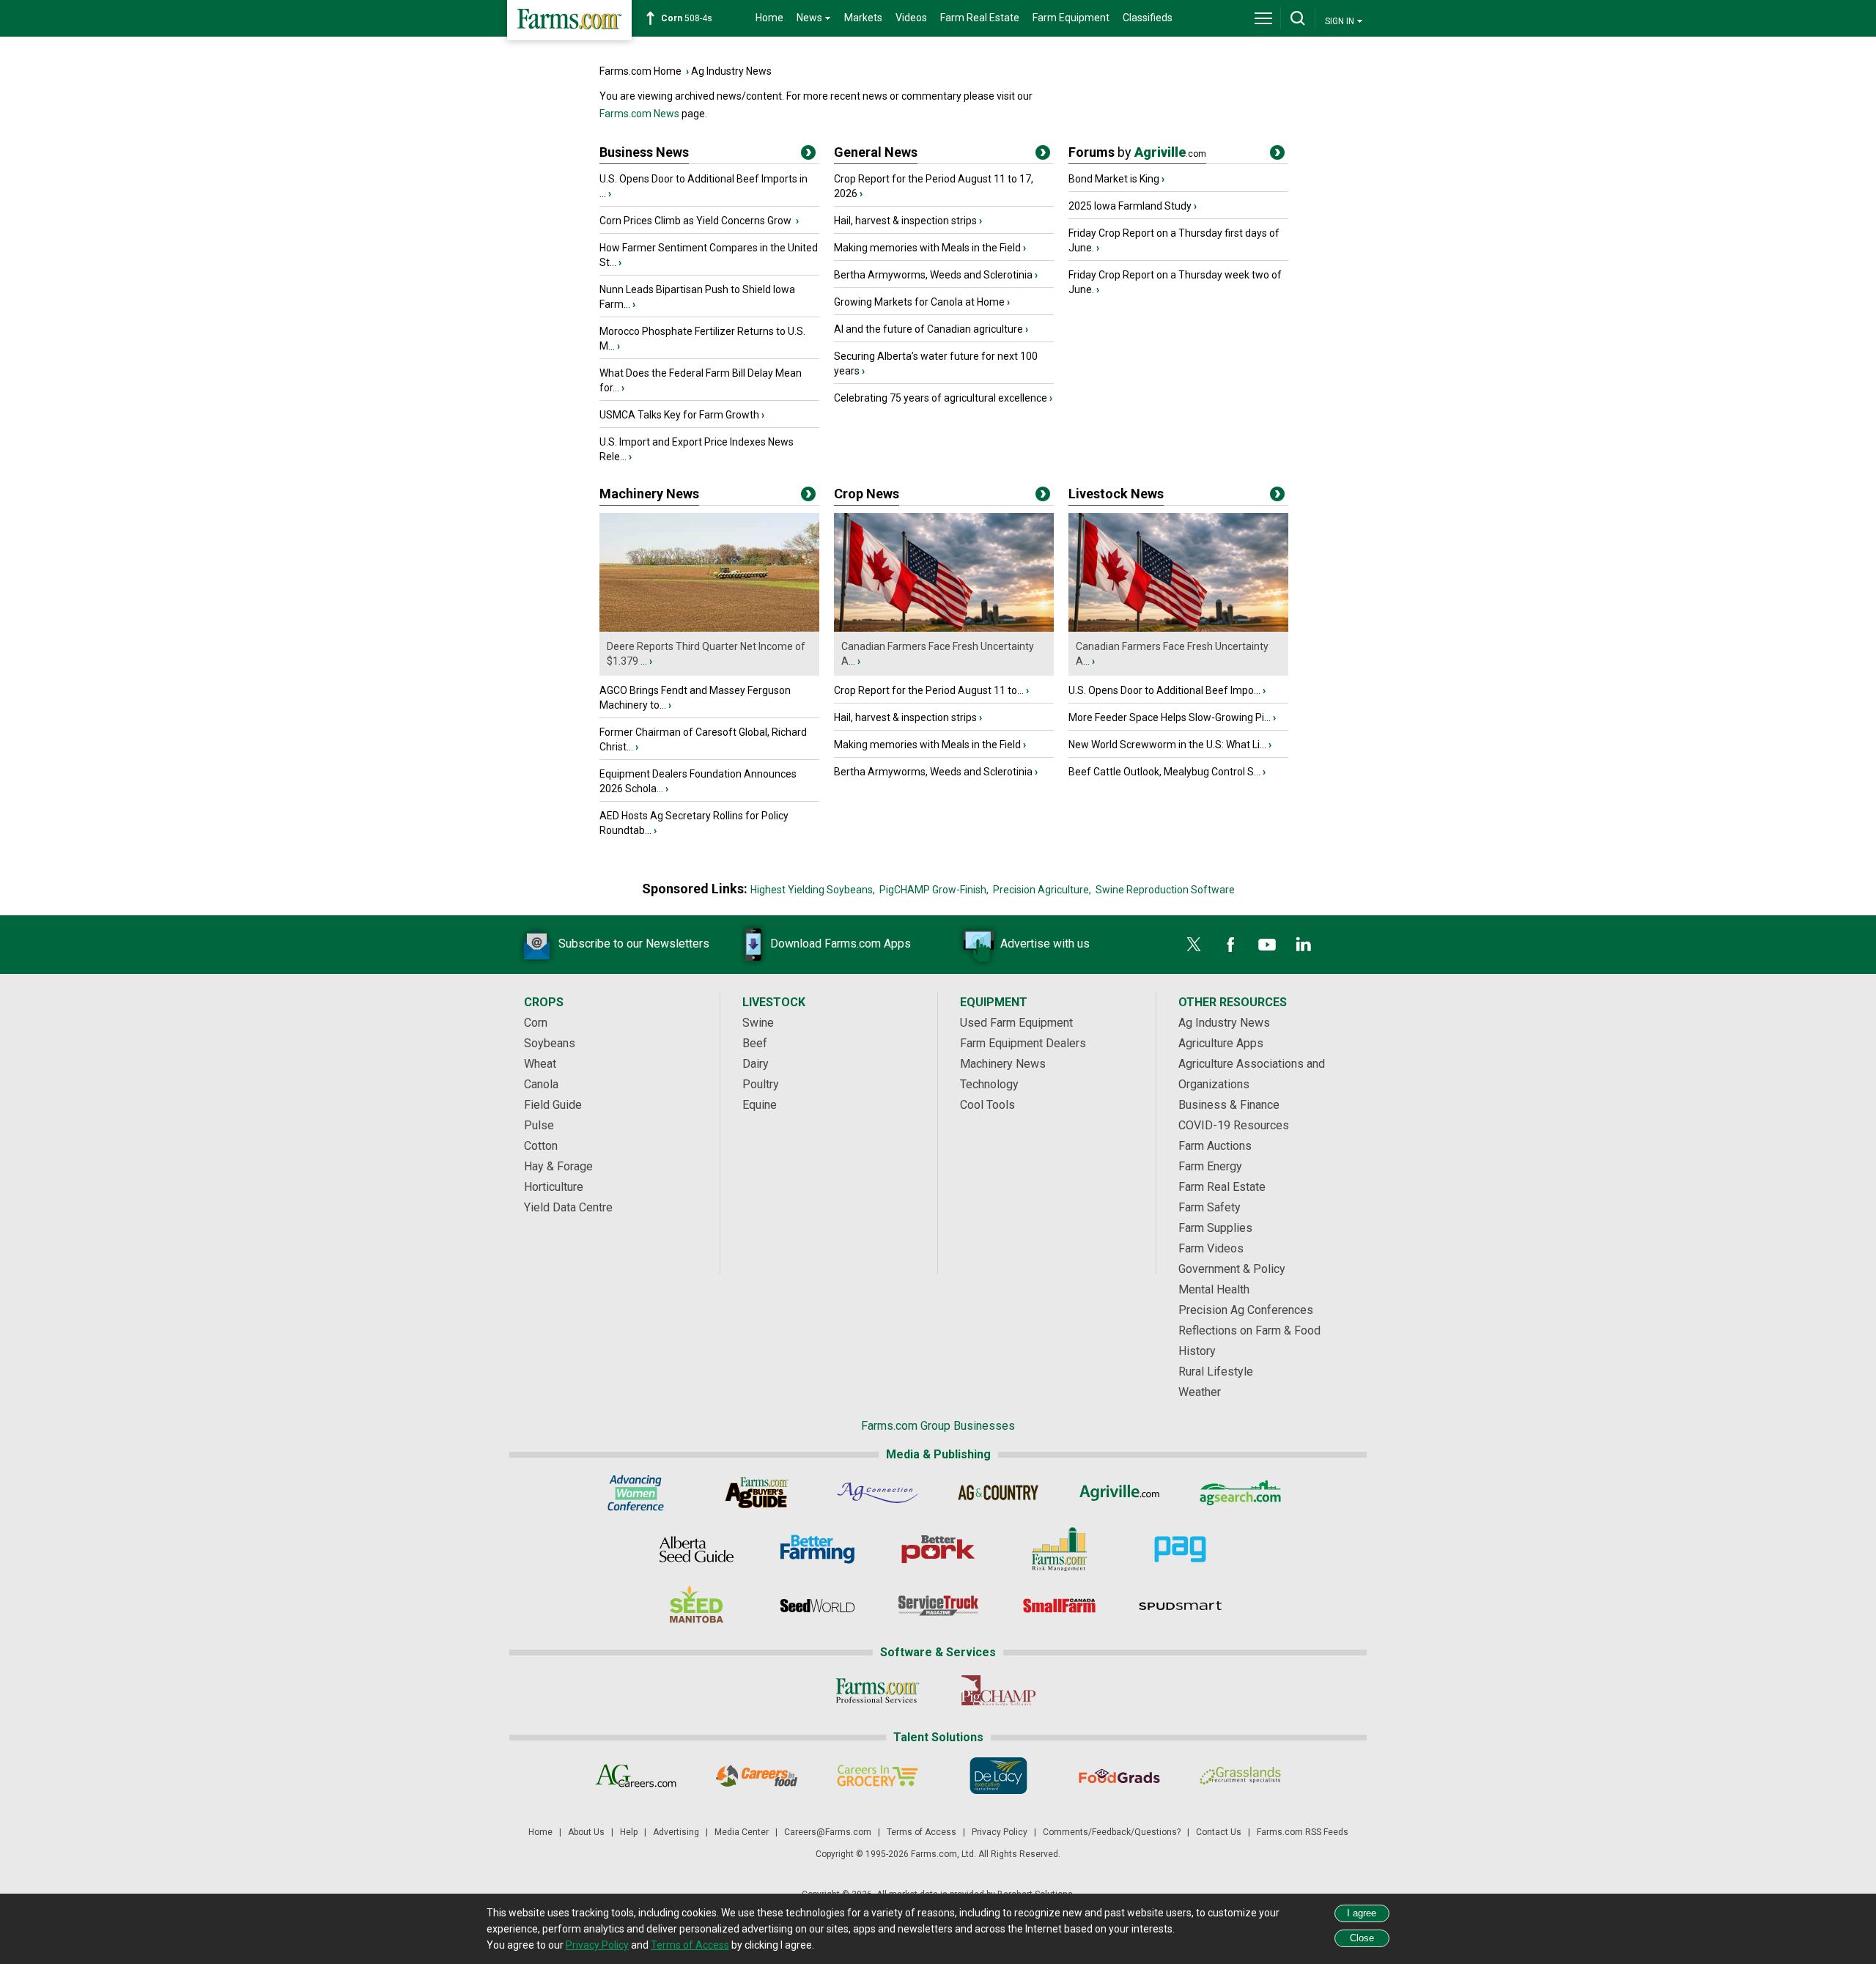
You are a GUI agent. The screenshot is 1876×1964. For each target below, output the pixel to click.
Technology (989, 1084)
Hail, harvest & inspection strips (905, 221)
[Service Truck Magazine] (938, 1606)
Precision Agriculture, (1042, 890)
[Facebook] (1230, 945)
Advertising (676, 1832)
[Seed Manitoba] (697, 1606)
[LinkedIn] (1304, 945)
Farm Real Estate (980, 18)
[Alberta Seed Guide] (697, 1549)
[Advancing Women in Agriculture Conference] (636, 1493)
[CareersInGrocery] (878, 1776)
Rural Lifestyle (1216, 1372)
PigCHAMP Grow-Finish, (934, 890)
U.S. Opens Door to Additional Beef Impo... (1164, 690)
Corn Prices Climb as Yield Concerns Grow (697, 221)
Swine (758, 1023)
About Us (586, 1832)
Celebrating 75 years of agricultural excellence (941, 398)
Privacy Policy (1000, 1832)
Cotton (541, 1146)
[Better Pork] (938, 1549)
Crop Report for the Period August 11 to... (929, 690)
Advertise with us (1045, 944)
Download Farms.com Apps (841, 944)
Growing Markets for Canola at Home (919, 302)
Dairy (756, 1064)
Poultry (761, 1084)
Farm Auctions (1215, 1146)
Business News (644, 152)
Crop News (867, 494)
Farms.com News (639, 114)
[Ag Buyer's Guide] (757, 1493)
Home (769, 18)
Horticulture (554, 1187)
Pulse (539, 1125)
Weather (1200, 1392)
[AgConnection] (878, 1493)
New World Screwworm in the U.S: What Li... (1167, 745)
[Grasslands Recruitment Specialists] (1240, 1776)
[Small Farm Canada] (1059, 1606)
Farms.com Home (640, 71)
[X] (1194, 945)
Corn (536, 1023)
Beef (755, 1043)
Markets (863, 18)
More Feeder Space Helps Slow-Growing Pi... (1170, 717)
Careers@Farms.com (828, 1832)
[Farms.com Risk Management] (1059, 1549)
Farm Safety (1210, 1207)
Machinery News (649, 494)
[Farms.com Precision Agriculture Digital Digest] (1180, 1549)
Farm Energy (1210, 1166)
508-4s (687, 18)
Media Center (742, 1832)
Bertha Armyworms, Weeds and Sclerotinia (933, 275)
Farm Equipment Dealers (1023, 1043)
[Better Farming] (817, 1549)
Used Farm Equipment (1016, 1023)
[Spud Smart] (1180, 1606)
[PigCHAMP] (998, 1691)
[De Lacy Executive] (998, 1776)
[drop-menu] (1263, 18)
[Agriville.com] (1119, 1493)
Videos (911, 18)
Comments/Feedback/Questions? (1112, 1832)
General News (876, 152)
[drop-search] (1298, 18)
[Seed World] (817, 1606)
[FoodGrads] (1119, 1776)
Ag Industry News (731, 71)
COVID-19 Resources (1234, 1125)
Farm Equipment (1071, 18)
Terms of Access (922, 1832)
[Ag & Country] (998, 1493)
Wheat (540, 1064)
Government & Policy (1232, 1269)
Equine (760, 1105)
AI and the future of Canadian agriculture (928, 329)
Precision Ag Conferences (1246, 1310)
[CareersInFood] (757, 1776)
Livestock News (1116, 494)
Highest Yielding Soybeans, (813, 890)
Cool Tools (987, 1105)
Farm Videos (1211, 1248)
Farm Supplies (1215, 1228)
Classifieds (1148, 18)
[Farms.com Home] (569, 20)
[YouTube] (1267, 945)
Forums (1137, 152)
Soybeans (550, 1043)
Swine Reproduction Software (1165, 890)
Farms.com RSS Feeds (1303, 1832)
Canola (541, 1084)
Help (629, 1832)
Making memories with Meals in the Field (927, 248)
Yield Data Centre (568, 1207)
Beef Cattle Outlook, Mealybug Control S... (1164, 772)
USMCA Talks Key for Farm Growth (679, 415)
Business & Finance (1229, 1105)
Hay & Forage (558, 1166)
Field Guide (553, 1105)
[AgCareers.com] (636, 1776)
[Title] (808, 155)
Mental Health (1214, 1289)
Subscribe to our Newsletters (634, 944)
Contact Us (1219, 1832)
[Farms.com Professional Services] (878, 1691)
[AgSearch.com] (1240, 1493)
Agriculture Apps (1221, 1043)
